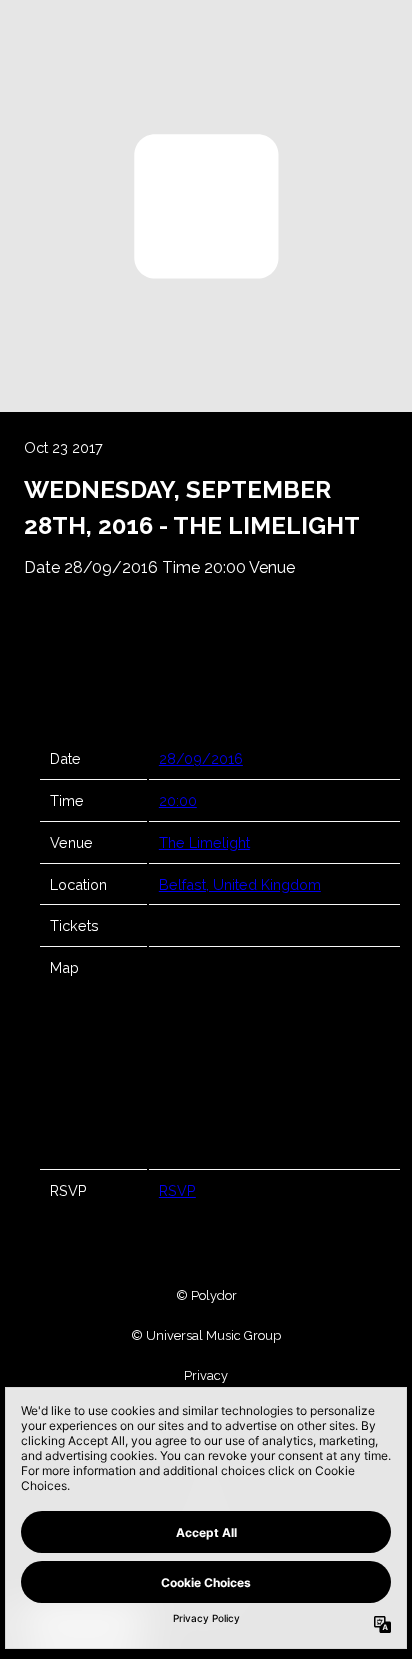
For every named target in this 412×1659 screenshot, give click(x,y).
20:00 (178, 800)
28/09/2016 (201, 758)
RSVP (177, 1190)
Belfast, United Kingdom (240, 884)
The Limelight (204, 842)
